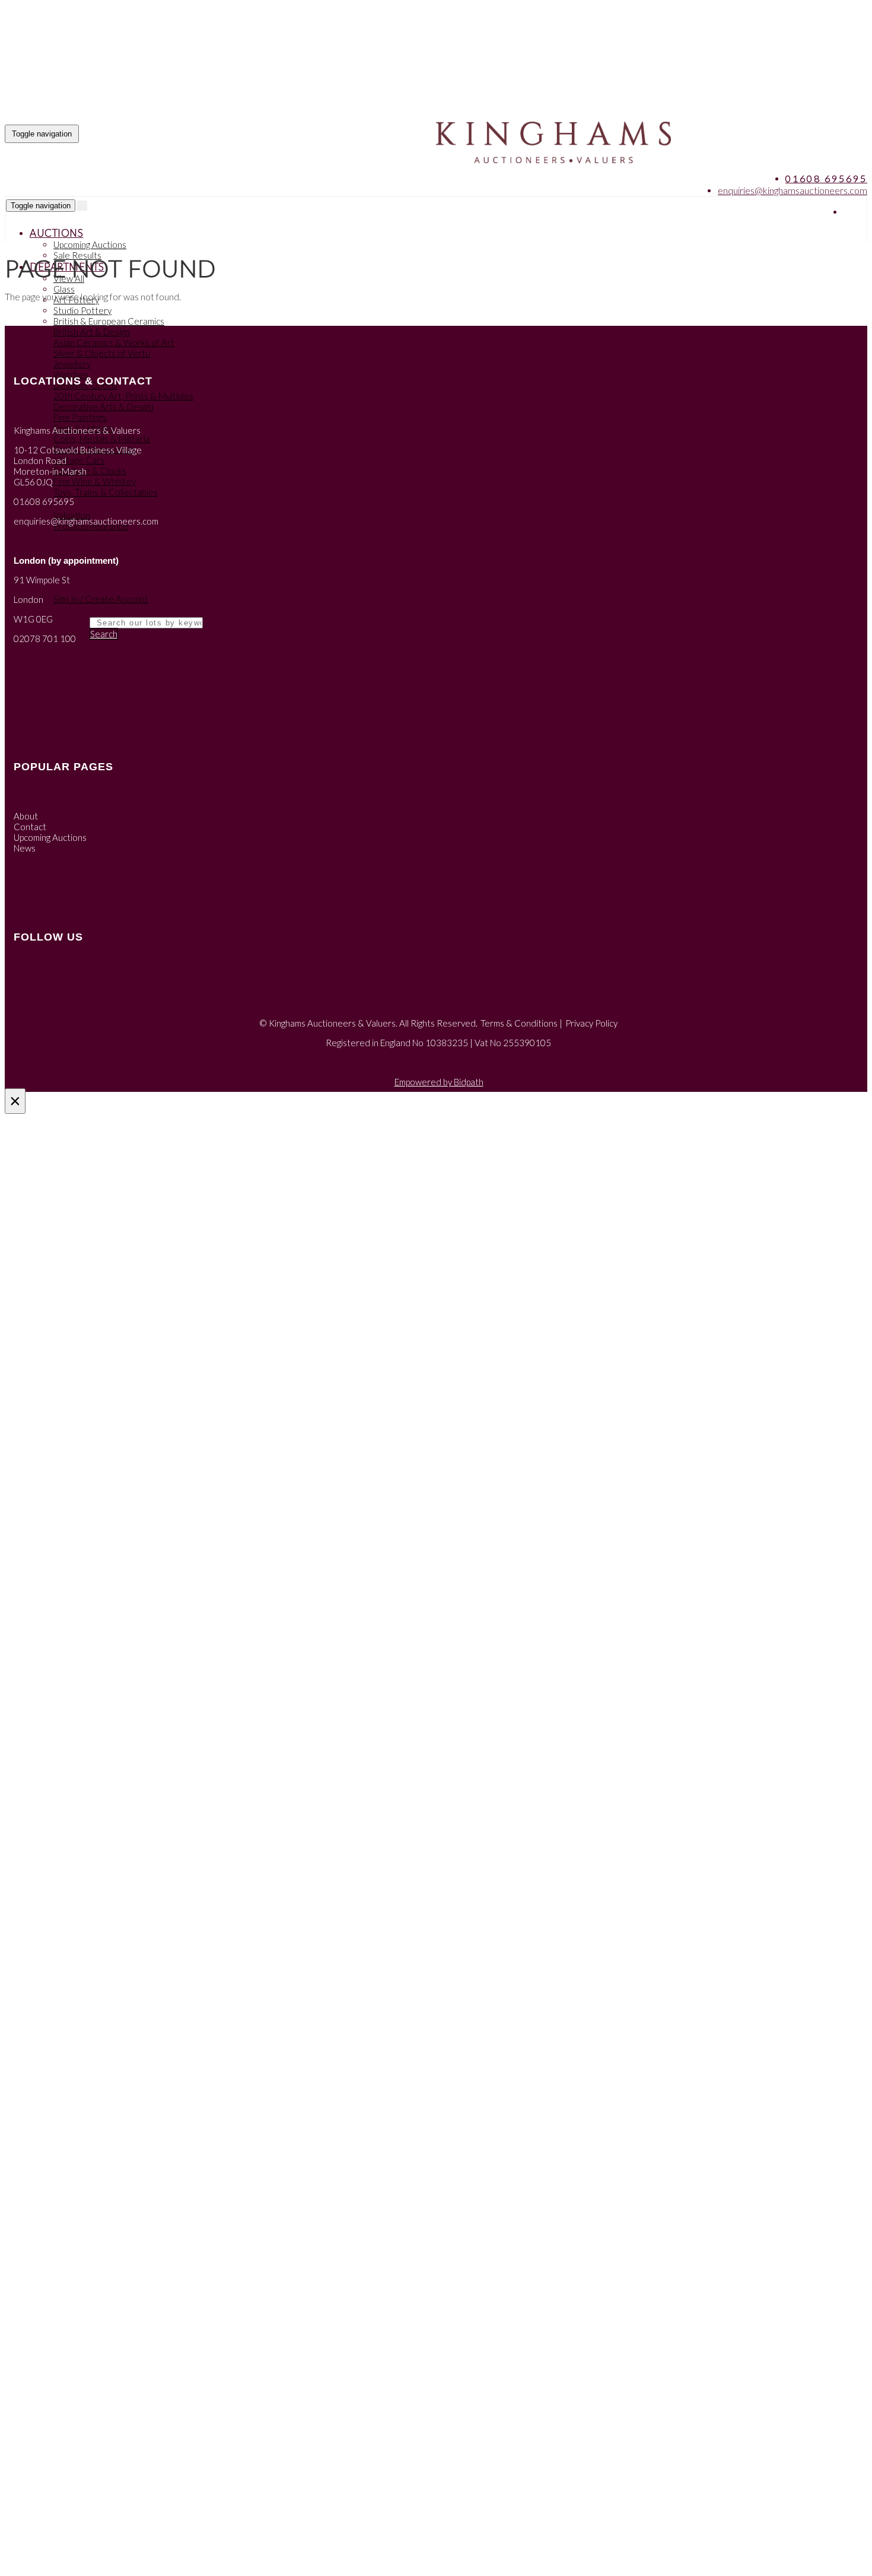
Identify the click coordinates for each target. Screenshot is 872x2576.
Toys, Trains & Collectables (106, 492)
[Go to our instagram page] (857, 212)
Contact (30, 827)
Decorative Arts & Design (104, 406)
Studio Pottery (82, 310)
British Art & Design (92, 332)
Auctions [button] (56, 233)
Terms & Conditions (519, 1023)
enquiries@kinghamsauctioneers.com (793, 190)
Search (104, 634)
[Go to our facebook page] (854, 212)
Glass (64, 289)
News (25, 848)
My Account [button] (65, 587)
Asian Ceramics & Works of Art (114, 342)
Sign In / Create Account (101, 599)
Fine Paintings (80, 417)
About (26, 816)
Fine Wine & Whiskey (95, 481)
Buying (50, 537)
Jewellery (72, 364)
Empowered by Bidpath (439, 1082)
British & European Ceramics (109, 321)
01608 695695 (826, 178)
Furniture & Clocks (90, 471)
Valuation (72, 515)
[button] (31, 610)
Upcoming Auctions (90, 244)
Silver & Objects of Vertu (102, 353)
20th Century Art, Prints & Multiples (123, 396)
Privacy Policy (591, 1023)
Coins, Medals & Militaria (102, 439)
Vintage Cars (79, 460)
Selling (51, 550)
